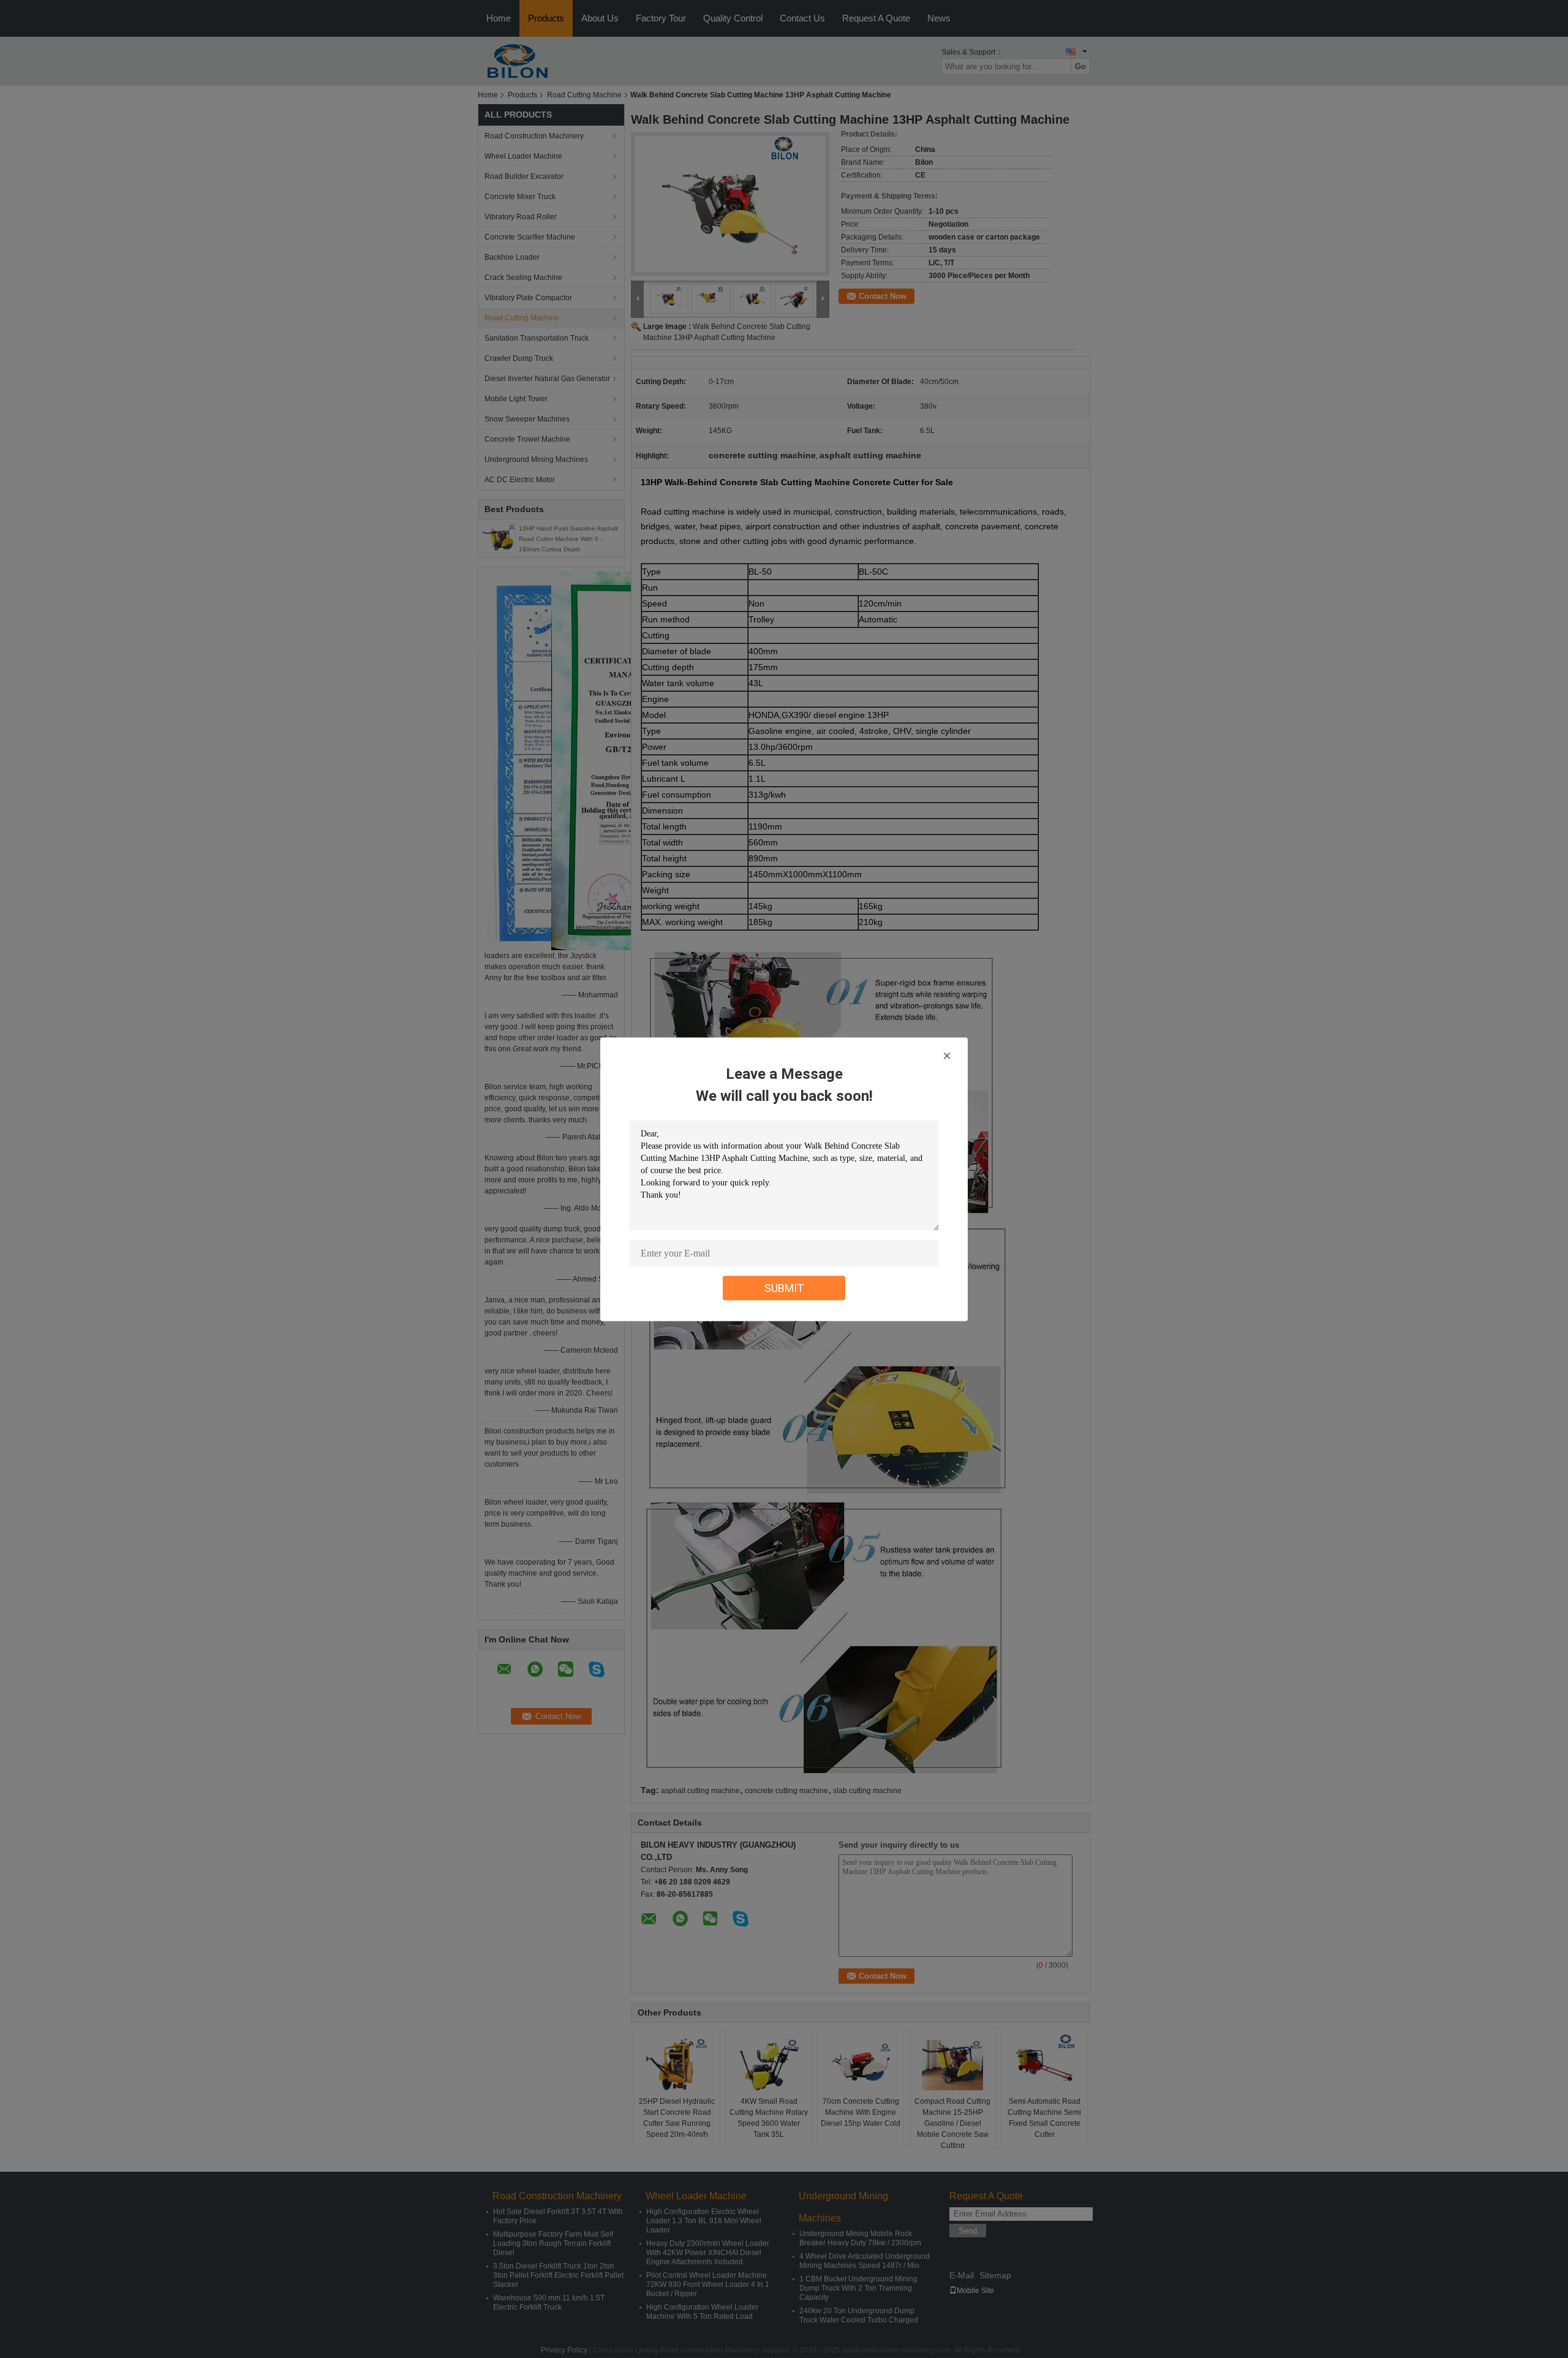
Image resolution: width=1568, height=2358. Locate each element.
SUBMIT (784, 1287)
